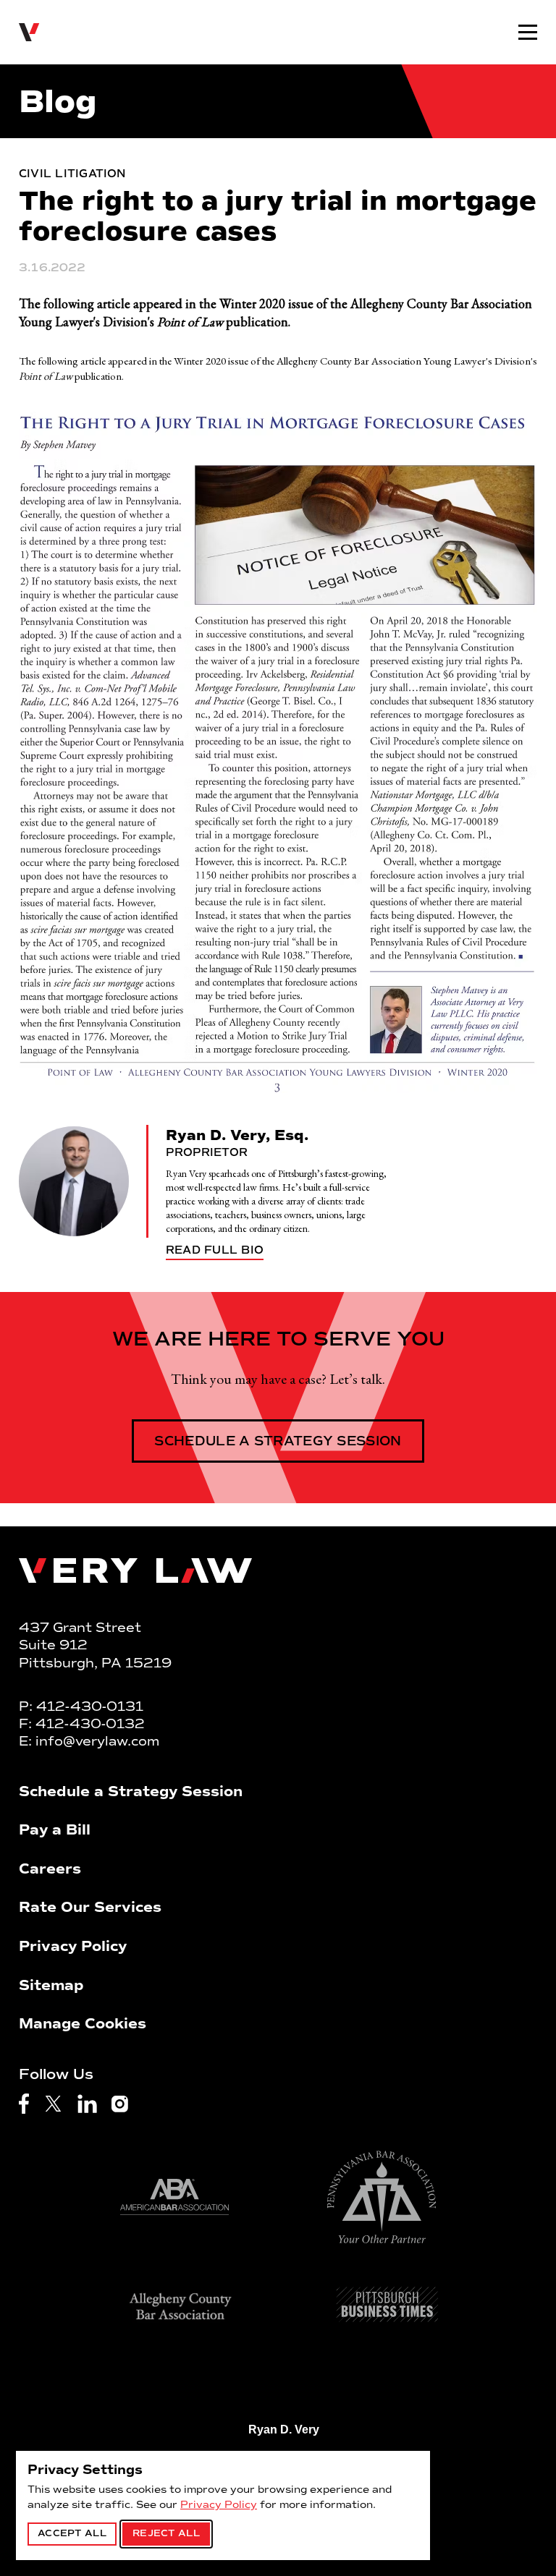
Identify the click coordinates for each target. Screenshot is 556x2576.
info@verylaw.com (97, 1741)
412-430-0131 (90, 1706)
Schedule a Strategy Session (278, 1441)
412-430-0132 (90, 1724)
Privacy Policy (219, 2505)
